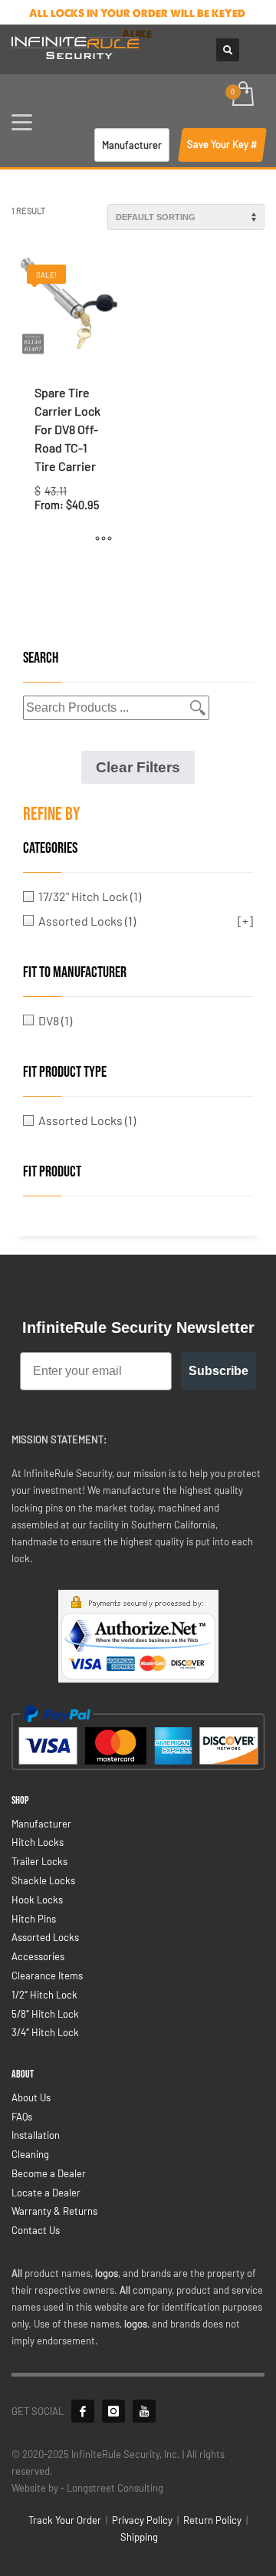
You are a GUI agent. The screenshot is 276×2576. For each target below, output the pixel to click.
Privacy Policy (142, 2520)
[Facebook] (83, 2411)
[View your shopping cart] (242, 95)
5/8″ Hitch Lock (45, 2014)
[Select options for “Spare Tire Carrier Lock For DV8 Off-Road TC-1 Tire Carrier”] (103, 538)
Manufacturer (41, 1824)
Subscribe (219, 1371)
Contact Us (36, 2230)
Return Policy (212, 2520)
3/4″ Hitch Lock (45, 2032)
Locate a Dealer (46, 2193)
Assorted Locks (45, 1937)
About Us (31, 2097)
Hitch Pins (34, 1919)
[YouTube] (144, 2411)
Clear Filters (138, 767)
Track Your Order (65, 2520)
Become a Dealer (49, 2173)
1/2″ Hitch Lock (44, 1995)
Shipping (139, 2537)
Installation (36, 2135)
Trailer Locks (39, 1861)
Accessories (38, 1956)
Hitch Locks (38, 1842)
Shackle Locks (43, 1880)
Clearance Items (47, 1976)
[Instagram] (113, 2411)
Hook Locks (37, 1900)
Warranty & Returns (54, 2211)
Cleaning (30, 2154)
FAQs (22, 2117)
